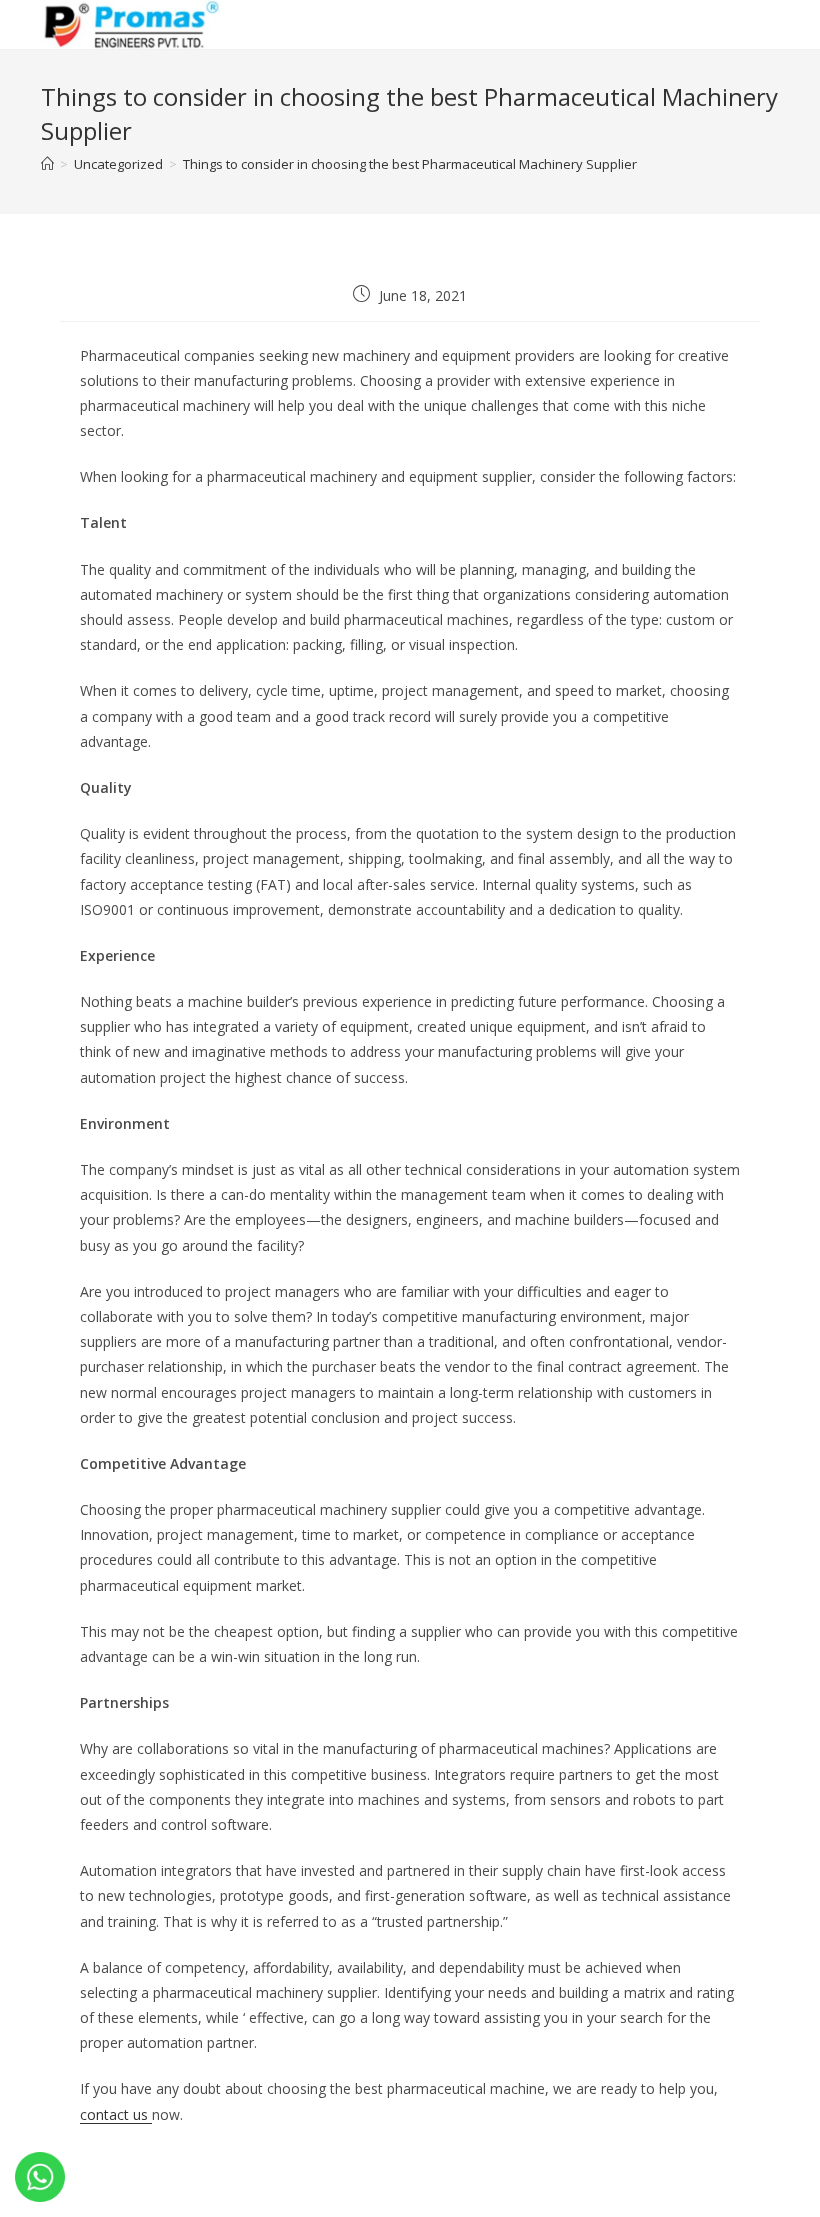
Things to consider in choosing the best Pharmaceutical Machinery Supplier (410, 164)
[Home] (47, 164)
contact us (116, 2114)
